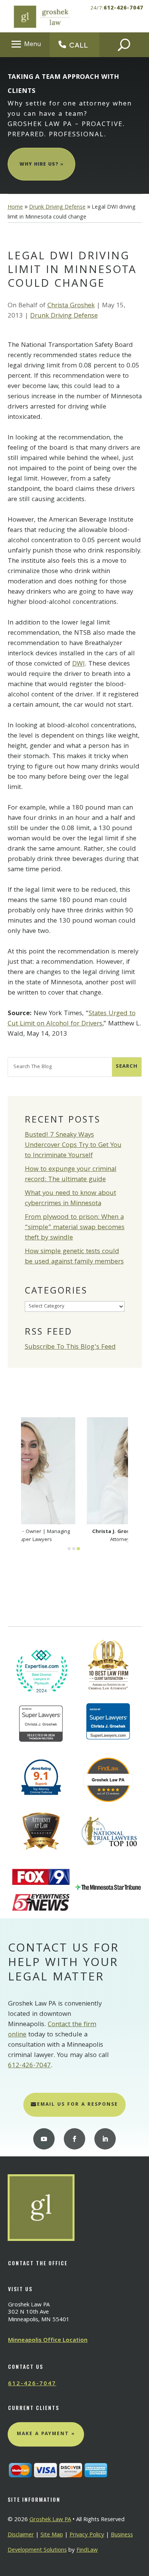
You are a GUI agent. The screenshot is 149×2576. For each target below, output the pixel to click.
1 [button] (69, 1549)
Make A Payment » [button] (46, 2434)
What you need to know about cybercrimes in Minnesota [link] (70, 1199)
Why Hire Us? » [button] (41, 165)
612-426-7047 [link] (123, 8)
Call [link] (79, 45)
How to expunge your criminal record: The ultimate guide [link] (71, 1175)
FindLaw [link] (87, 2550)
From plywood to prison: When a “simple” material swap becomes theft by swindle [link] (75, 1228)
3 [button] (78, 1549)
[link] (41, 16)
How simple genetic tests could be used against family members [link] (74, 1257)
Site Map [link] (52, 2535)
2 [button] (74, 1549)
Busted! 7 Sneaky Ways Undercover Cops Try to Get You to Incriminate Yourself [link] (73, 1146)
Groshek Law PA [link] (50, 2520)
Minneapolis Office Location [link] (48, 2341)
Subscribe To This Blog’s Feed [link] (70, 1347)
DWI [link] (79, 664)
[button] (25, 44)
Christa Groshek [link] (71, 306)
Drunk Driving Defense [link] (64, 316)
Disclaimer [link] (21, 2535)
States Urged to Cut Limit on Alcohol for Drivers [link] (72, 1019)
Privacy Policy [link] (87, 2535)
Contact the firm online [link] (52, 2030)
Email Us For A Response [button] (78, 2105)
